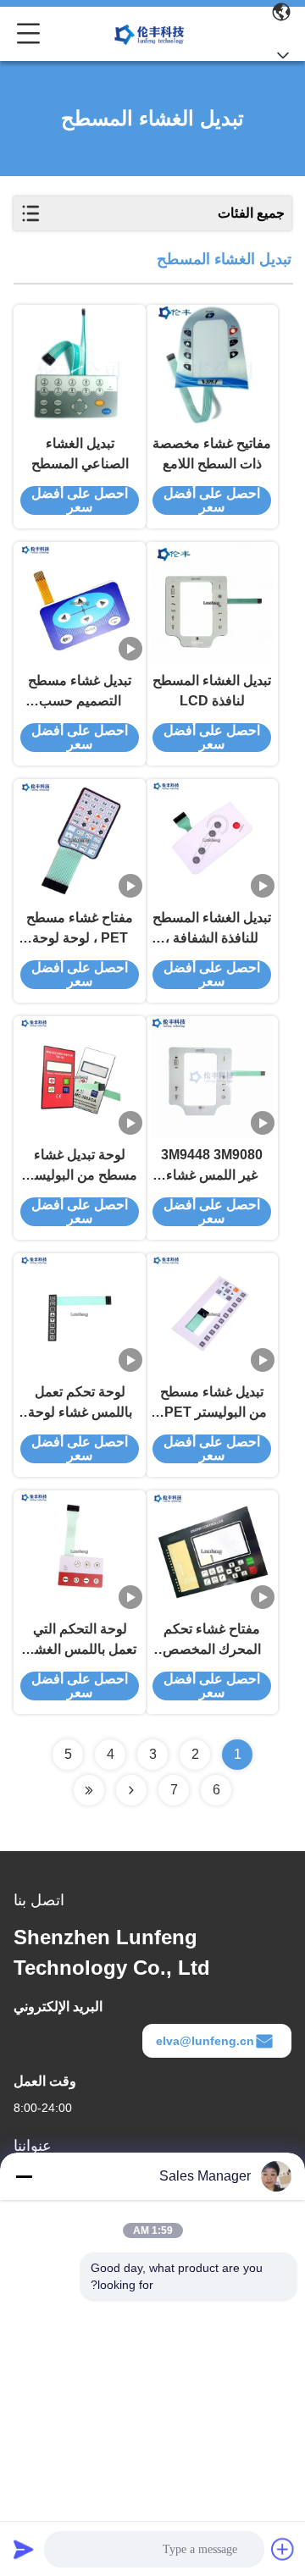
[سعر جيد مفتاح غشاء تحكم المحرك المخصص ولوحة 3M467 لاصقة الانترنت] (212, 1551)
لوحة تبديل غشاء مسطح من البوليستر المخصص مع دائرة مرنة (80, 1166)
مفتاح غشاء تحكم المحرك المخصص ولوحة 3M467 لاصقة (212, 1641)
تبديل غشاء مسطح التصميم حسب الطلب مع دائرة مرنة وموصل (80, 692)
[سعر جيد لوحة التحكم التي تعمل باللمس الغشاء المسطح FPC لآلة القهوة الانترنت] (80, 1551)
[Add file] (283, 2549)
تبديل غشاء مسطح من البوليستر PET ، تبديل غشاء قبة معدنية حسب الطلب (212, 1404)
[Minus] (24, 2176)
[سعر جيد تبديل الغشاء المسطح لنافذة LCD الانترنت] (212, 603)
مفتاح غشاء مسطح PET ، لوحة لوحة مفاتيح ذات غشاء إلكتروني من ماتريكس (80, 929)
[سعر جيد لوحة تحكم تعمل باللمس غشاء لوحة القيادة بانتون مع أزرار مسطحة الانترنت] (80, 1314)
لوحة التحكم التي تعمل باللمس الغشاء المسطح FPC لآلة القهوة (80, 1641)
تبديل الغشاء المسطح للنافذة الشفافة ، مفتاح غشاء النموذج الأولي (212, 929)
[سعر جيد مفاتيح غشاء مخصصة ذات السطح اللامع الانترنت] (212, 366)
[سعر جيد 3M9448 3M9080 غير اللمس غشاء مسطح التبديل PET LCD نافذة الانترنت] (212, 1077)
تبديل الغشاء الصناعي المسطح (80, 453)
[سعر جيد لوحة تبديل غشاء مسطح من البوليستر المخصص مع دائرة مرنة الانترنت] (80, 1077)
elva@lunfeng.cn (205, 2041)
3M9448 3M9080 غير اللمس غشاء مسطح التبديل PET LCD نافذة (212, 1166)
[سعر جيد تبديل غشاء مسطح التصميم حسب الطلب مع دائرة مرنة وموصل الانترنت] (80, 603)
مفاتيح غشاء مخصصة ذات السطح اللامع (212, 453)
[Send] (24, 2549)
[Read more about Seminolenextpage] (131, 1790)
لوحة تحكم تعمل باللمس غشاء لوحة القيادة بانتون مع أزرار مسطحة (80, 1404)
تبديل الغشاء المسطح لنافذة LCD (212, 691)
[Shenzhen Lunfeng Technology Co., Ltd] (149, 34)
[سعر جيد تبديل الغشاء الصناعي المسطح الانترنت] (80, 366)
